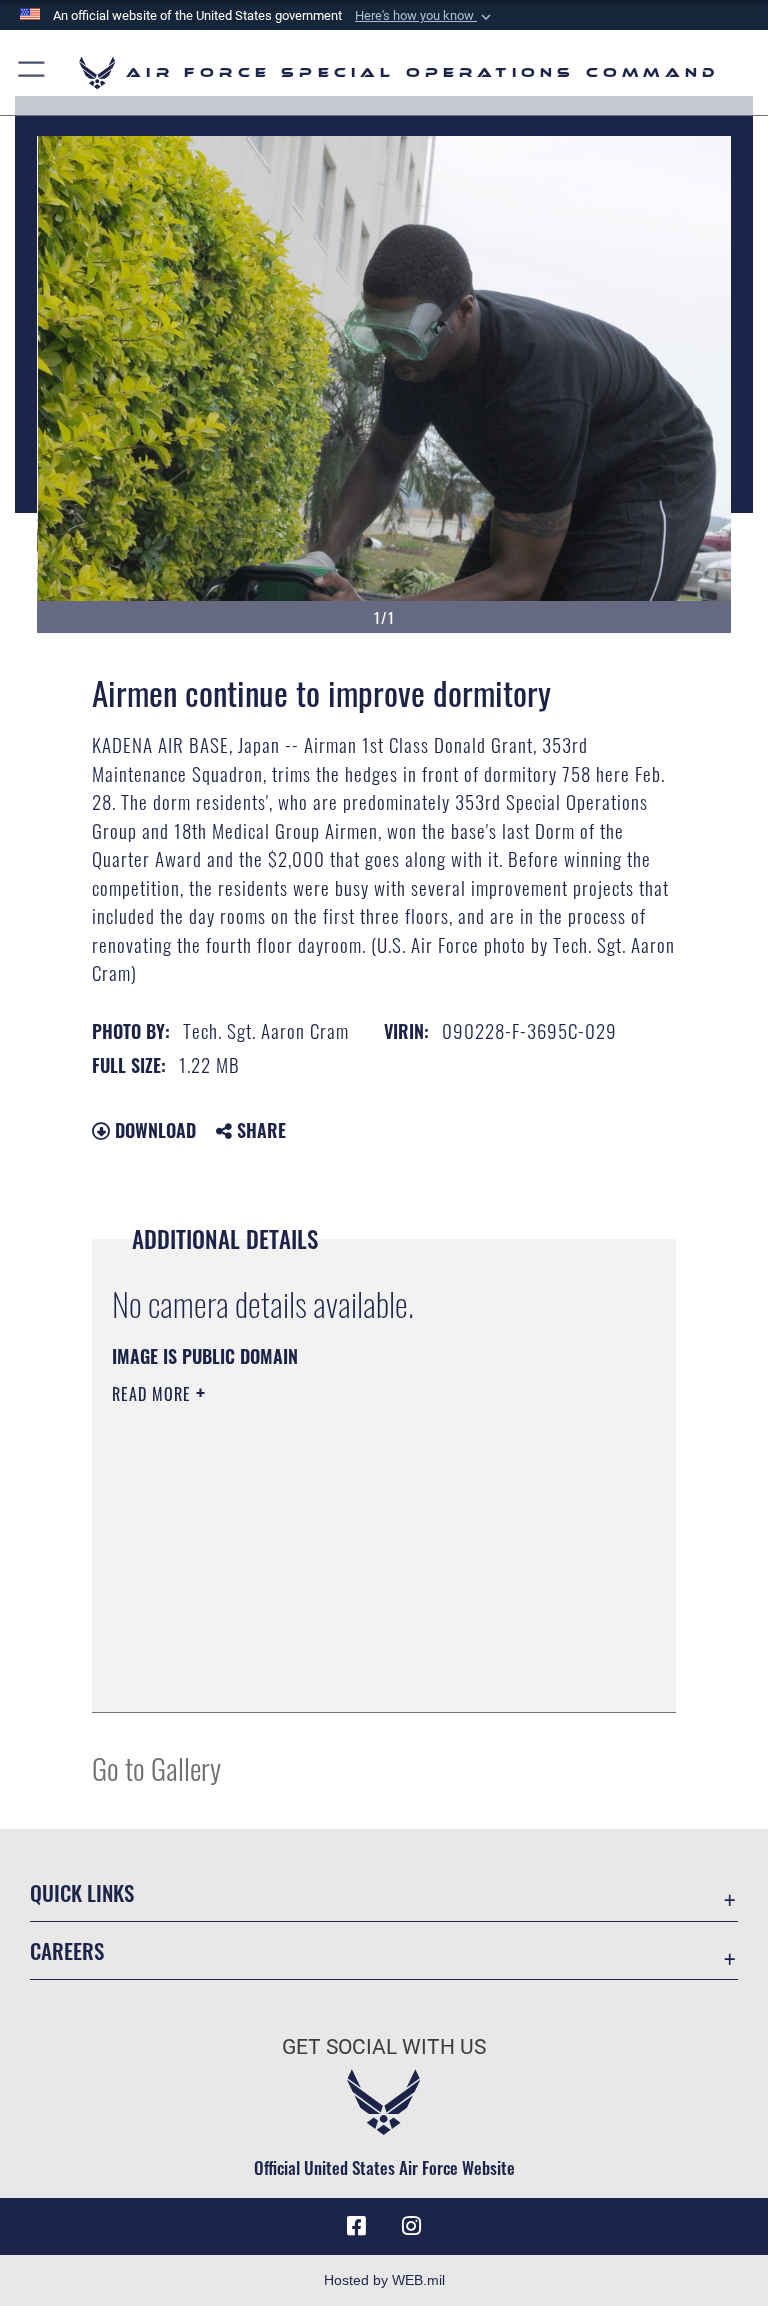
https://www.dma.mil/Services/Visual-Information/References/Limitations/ (346, 1549)
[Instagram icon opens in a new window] (412, 2226)
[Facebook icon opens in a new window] (356, 2226)
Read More (154, 1394)
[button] (425, 16)
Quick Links (82, 1892)
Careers (67, 1950)
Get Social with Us (384, 2047)
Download (153, 1130)
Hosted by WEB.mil (384, 2280)
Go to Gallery (156, 1767)
